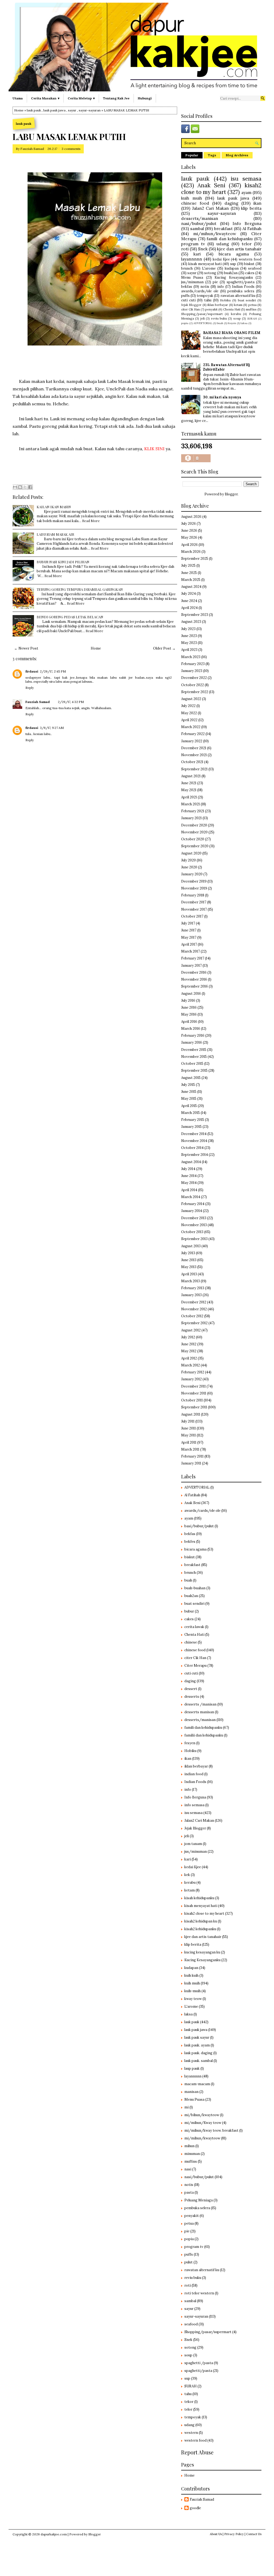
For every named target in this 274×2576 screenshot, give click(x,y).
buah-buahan (195, 1588)
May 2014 (189, 1183)
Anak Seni (211, 185)
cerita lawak (194, 1627)
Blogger (231, 494)
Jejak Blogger (191, 305)
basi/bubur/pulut (199, 1526)
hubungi (145, 98)
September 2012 (194, 1323)
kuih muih (192, 198)
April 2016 (189, 1022)
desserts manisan (199, 1712)
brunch (187, 268)
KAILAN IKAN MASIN (54, 507)
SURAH (252, 319)
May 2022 (189, 713)
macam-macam (197, 2084)
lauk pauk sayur (197, 2037)
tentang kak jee (116, 98)
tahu (208, 300)
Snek (203, 249)
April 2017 (189, 944)
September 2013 (194, 1239)
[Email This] (15, 487)
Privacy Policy (234, 2534)
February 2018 (193, 895)
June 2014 (189, 1176)
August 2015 (191, 1078)
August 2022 (191, 699)
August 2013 (191, 1246)
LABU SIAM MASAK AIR (55, 534)
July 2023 (188, 629)
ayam (246, 192)
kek (187, 1875)
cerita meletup (80, 98)
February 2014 (193, 1204)
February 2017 (193, 958)
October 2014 (192, 1148)
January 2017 (191, 965)
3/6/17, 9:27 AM (52, 728)
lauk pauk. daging (198, 2053)
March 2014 (191, 1197)
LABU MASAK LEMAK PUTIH (69, 137)
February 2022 (193, 734)
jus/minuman (192, 282)
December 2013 (194, 1218)
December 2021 (194, 748)
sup (233, 264)
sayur (72, 110)
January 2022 (192, 741)
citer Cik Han (191, 309)
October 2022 (193, 685)
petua (252, 305)
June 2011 (189, 1428)
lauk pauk (34, 110)
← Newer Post (26, 648)
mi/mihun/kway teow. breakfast (211, 2130)
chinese (191, 1642)
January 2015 (191, 1127)
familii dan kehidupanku (204, 1735)
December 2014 (194, 1134)
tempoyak (205, 296)
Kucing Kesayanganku (234, 277)
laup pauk (192, 2068)
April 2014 (189, 1190)
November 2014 (194, 1141)
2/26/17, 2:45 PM (53, 671)
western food (250, 259)
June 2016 (189, 1007)
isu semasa (246, 179)
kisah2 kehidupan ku (201, 1921)
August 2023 (191, 622)
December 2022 (194, 678)
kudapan (232, 268)
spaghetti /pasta (199, 2363)
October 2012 (192, 1316)
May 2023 (189, 643)
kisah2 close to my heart (221, 189)
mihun (189, 2146)
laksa (244, 323)
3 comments (71, 149)
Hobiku (225, 300)
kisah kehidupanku (199, 1898)
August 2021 (191, 776)
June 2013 (189, 1260)
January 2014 (192, 1211)
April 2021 (189, 797)
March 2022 (191, 727)
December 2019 (194, 881)
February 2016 (193, 1036)
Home (19, 110)
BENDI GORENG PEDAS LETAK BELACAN (70, 617)
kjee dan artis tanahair (239, 249)
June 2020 (189, 867)
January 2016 (192, 1042)
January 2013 (191, 1295)
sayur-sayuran (90, 110)
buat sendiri (247, 300)
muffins (251, 309)
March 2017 (191, 951)
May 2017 (189, 937)
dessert (191, 1689)
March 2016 (191, 1029)
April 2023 (189, 650)
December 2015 (194, 1050)
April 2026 (189, 545)
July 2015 (188, 1085)
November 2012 (194, 1309)
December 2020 (194, 825)
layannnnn (192, 259)
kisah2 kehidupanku (200, 1929)
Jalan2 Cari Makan (210, 208)
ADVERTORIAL (203, 323)
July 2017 (188, 923)
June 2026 (189, 531)
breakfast (223, 228)
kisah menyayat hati (205, 264)
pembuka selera (241, 291)
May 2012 (189, 1351)
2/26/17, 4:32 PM (71, 702)
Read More (91, 521)
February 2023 (193, 664)
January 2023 (192, 671)
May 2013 (189, 1267)
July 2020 (189, 860)
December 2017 (194, 902)
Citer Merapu (195, 1666)
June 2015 (189, 1092)
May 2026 (189, 537)
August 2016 (191, 994)
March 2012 (191, 1365)
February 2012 (193, 1372)
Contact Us (254, 2534)
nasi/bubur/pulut (199, 223)
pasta (189, 2192)
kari (197, 254)
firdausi (32, 671)
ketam (238, 305)
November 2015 (194, 1057)
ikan (257, 203)
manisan (191, 2092)
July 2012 (188, 1337)
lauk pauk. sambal (199, 2061)
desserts (192, 1697)
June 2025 (189, 573)
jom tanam (193, 1844)
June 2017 (189, 930)
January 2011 (191, 1463)
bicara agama (234, 254)
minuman (192, 2154)
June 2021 (189, 783)
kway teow (193, 1999)
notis (205, 287)
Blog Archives (237, 155)
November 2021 (194, 755)
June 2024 (189, 601)
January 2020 (192, 874)
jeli (203, 318)
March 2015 (191, 1113)
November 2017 (194, 909)
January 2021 (191, 818)
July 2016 (188, 1001)
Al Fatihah (252, 228)
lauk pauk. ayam (197, 2045)
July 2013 (188, 1253)
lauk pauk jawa (54, 110)
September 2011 (194, 1407)
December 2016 (194, 972)
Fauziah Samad (32, 149)
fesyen (232, 323)
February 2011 (192, 1456)
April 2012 (189, 1358)
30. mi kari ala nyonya (222, 397)
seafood (255, 268)
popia (185, 323)
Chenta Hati (232, 309)
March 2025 (191, 580)
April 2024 (189, 608)
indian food (194, 1774)
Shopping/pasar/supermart (202, 314)
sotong (210, 273)
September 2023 (195, 615)
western (191, 2433)
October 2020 (193, 839)
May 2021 (189, 790)
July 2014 (188, 1169)
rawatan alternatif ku (238, 296)
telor (247, 244)
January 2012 (191, 1379)
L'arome (209, 268)
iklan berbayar (218, 305)
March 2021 (191, 804)
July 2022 (188, 706)
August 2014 (191, 1162)
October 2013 (192, 1232)
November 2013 (194, 1225)
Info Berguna (247, 223)
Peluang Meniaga (199, 2200)
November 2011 (194, 1393)
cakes (250, 273)
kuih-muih (193, 1991)
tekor (189, 2402)
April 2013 (189, 1274)
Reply (30, 688)
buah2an (231, 273)
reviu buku (219, 318)
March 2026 (191, 552)
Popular (192, 155)
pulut (189, 2262)
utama (18, 98)
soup (237, 318)
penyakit (211, 309)
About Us (216, 2534)
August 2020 (191, 853)
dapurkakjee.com (54, 2534)
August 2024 (191, 587)
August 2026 (191, 517)
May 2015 (189, 1099)
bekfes (190, 1542)
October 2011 (192, 1400)
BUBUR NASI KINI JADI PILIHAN (63, 562)
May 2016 (189, 1014)
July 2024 (189, 594)
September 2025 (195, 559)
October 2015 (192, 1064)
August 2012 (191, 1330)
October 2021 (192, 762)
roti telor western (199, 2293)
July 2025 (188, 566)
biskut (249, 264)
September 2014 (195, 1155)
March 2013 (191, 1281)
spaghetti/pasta (241, 282)
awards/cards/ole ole (200, 291)
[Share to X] (25, 487)
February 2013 (193, 1288)
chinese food (195, 203)
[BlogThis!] (20, 487)
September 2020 (195, 846)
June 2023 (189, 636)
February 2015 (193, 1120)
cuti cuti (188, 300)
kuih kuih (191, 1975)
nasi (188, 2169)
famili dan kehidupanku (230, 239)
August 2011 (191, 1414)
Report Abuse (197, 2452)
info (221, 287)
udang (223, 244)
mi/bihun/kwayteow (202, 2115)
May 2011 (189, 1435)
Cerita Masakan (44, 98)
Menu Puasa (192, 277)
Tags (212, 155)
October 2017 (192, 916)
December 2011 (193, 1386)
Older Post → (164, 648)
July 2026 (189, 524)
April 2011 (189, 1442)
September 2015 (194, 1071)
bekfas (187, 287)
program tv (193, 244)
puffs (185, 296)
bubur (189, 1611)
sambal (197, 228)
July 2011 (188, 1421)
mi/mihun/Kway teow (203, 2123)
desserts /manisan (200, 1704)
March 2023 (191, 657)
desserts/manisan (200, 218)
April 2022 (189, 720)
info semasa (194, 1805)
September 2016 (195, 986)
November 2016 (194, 979)
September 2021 (194, 769)
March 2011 (190, 1449)
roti (185, 249)
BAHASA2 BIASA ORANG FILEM (232, 333)
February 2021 (193, 811)
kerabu (236, 314)
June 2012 (189, 1344)
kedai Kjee (221, 259)
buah (220, 323)
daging (231, 203)
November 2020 (194, 832)
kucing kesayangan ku (202, 1952)
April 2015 (189, 1106)
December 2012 (194, 1302)
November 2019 (194, 888)
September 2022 (195, 692)
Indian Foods (243, 287)
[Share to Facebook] (30, 487)
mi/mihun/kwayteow (215, 234)
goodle (195, 2508)
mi (187, 2107)
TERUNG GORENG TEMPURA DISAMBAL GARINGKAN (80, 589)
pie (215, 282)
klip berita (251, 208)
